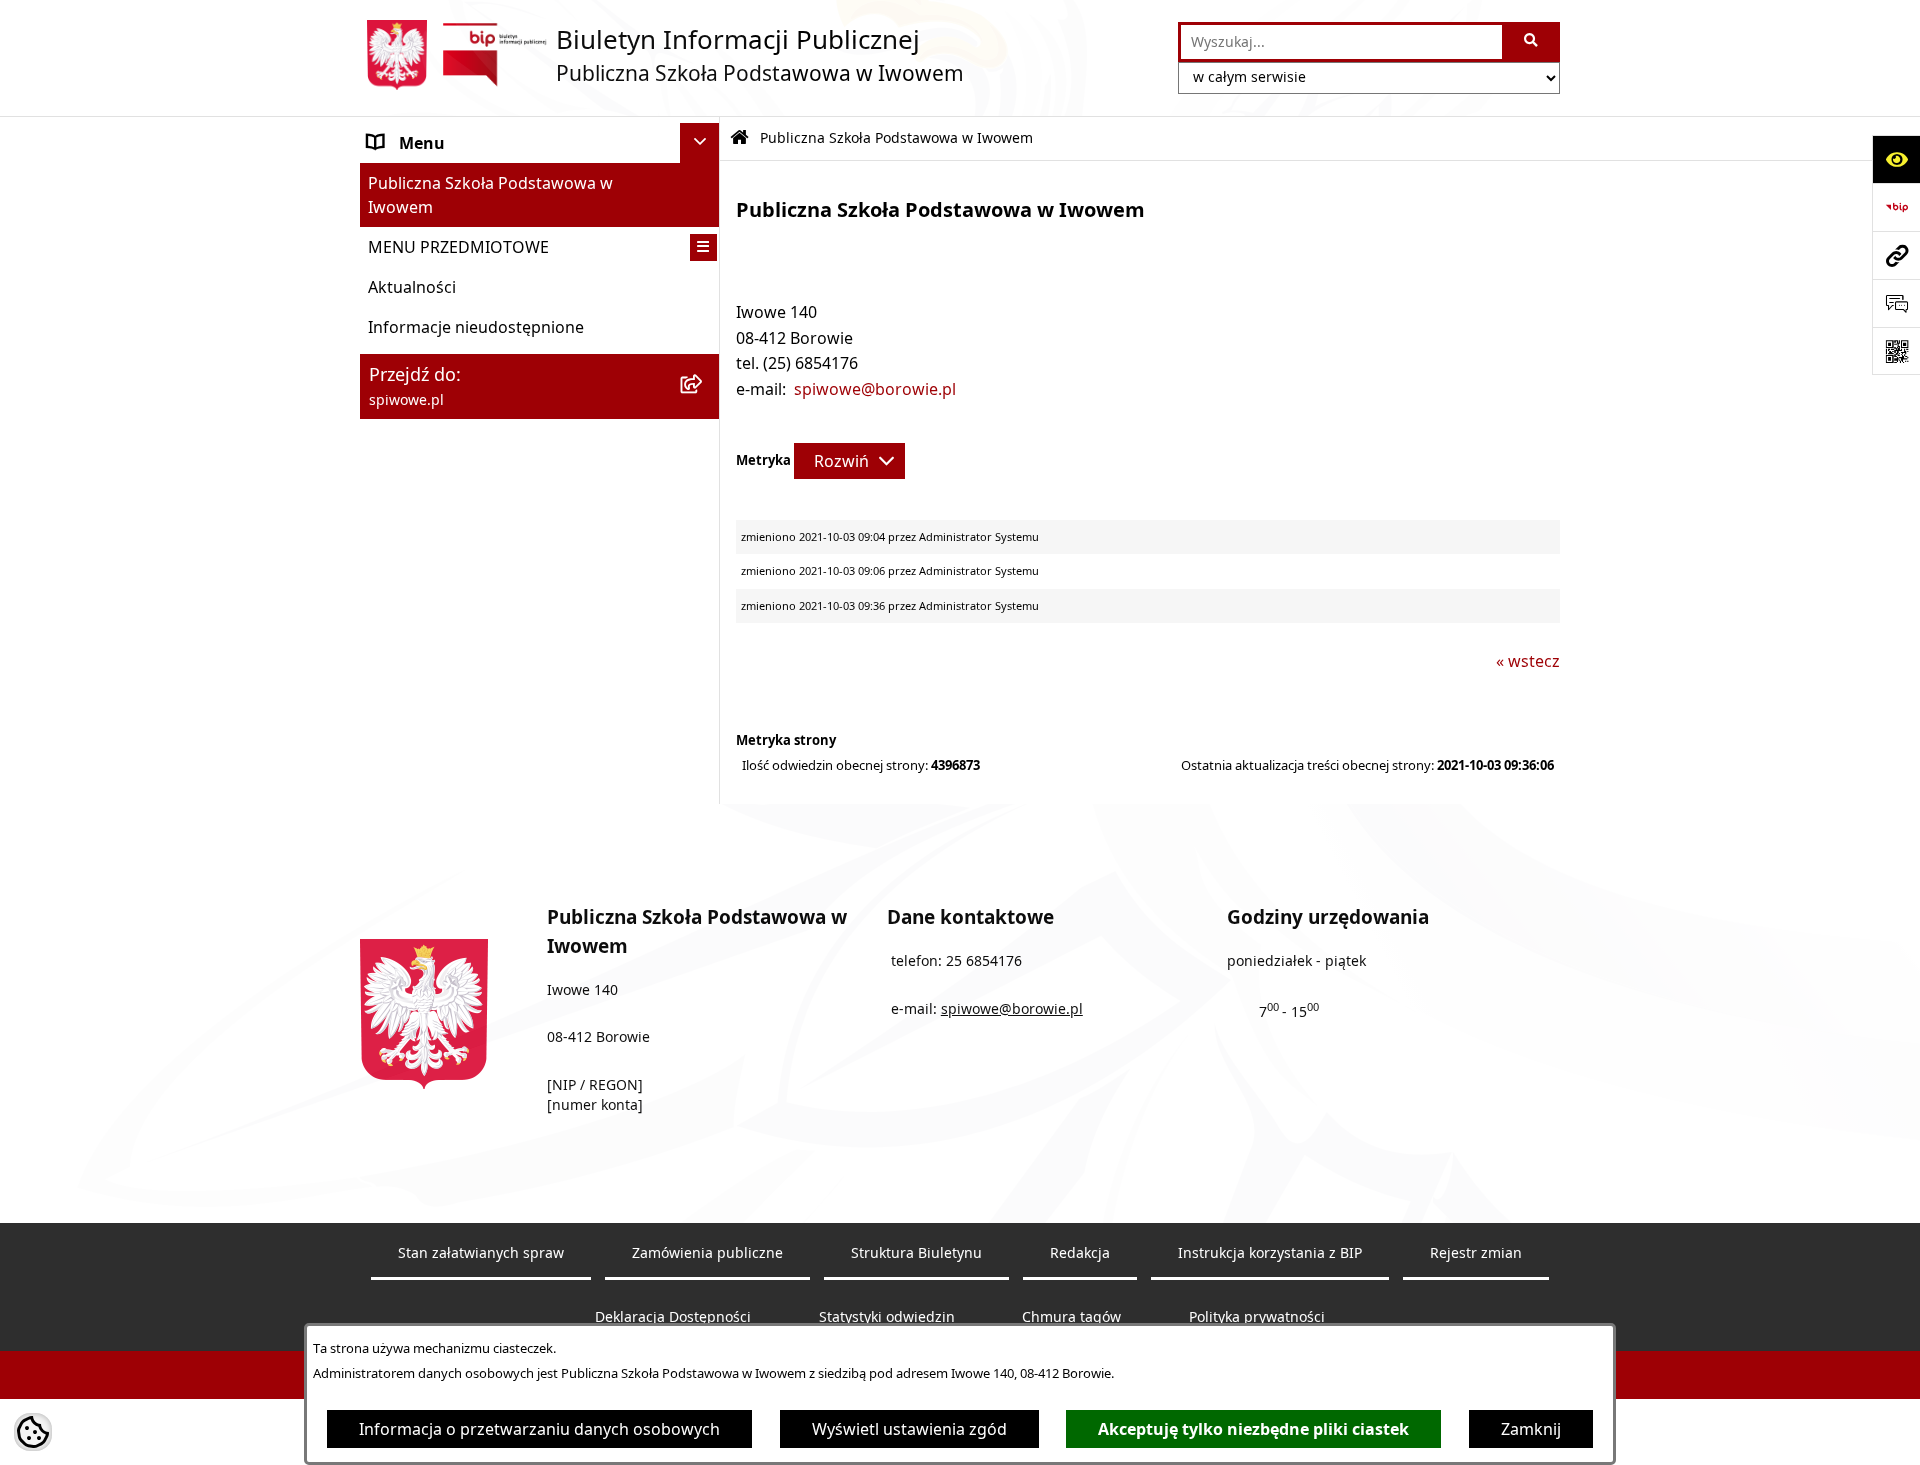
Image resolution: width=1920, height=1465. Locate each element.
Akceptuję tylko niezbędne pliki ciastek (1253, 1429)
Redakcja (1080, 1253)
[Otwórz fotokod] (1896, 351)
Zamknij (1531, 1429)
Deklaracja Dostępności (673, 1317)
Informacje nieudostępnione (476, 327)
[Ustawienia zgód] (33, 1432)
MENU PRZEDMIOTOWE (458, 247)
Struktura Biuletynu (916, 1253)
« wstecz (1528, 661)
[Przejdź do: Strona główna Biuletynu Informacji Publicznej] (739, 138)
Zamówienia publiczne (707, 1253)
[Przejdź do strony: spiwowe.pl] (1896, 255)
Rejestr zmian (1476, 1253)
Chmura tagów (1071, 1317)
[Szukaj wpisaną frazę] (1532, 42)
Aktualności (412, 287)
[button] (703, 247)
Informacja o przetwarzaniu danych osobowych (539, 1429)
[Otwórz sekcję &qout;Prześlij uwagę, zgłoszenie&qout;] (1896, 303)
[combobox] (1341, 42)
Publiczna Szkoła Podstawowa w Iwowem (490, 195)
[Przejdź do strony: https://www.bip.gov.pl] (1896, 207)
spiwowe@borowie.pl (875, 389)
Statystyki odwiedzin (887, 1317)
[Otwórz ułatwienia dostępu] (1896, 159)
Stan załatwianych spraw (481, 1253)
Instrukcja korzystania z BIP (1270, 1253)
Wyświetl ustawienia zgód (909, 1429)
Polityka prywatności (1257, 1317)
